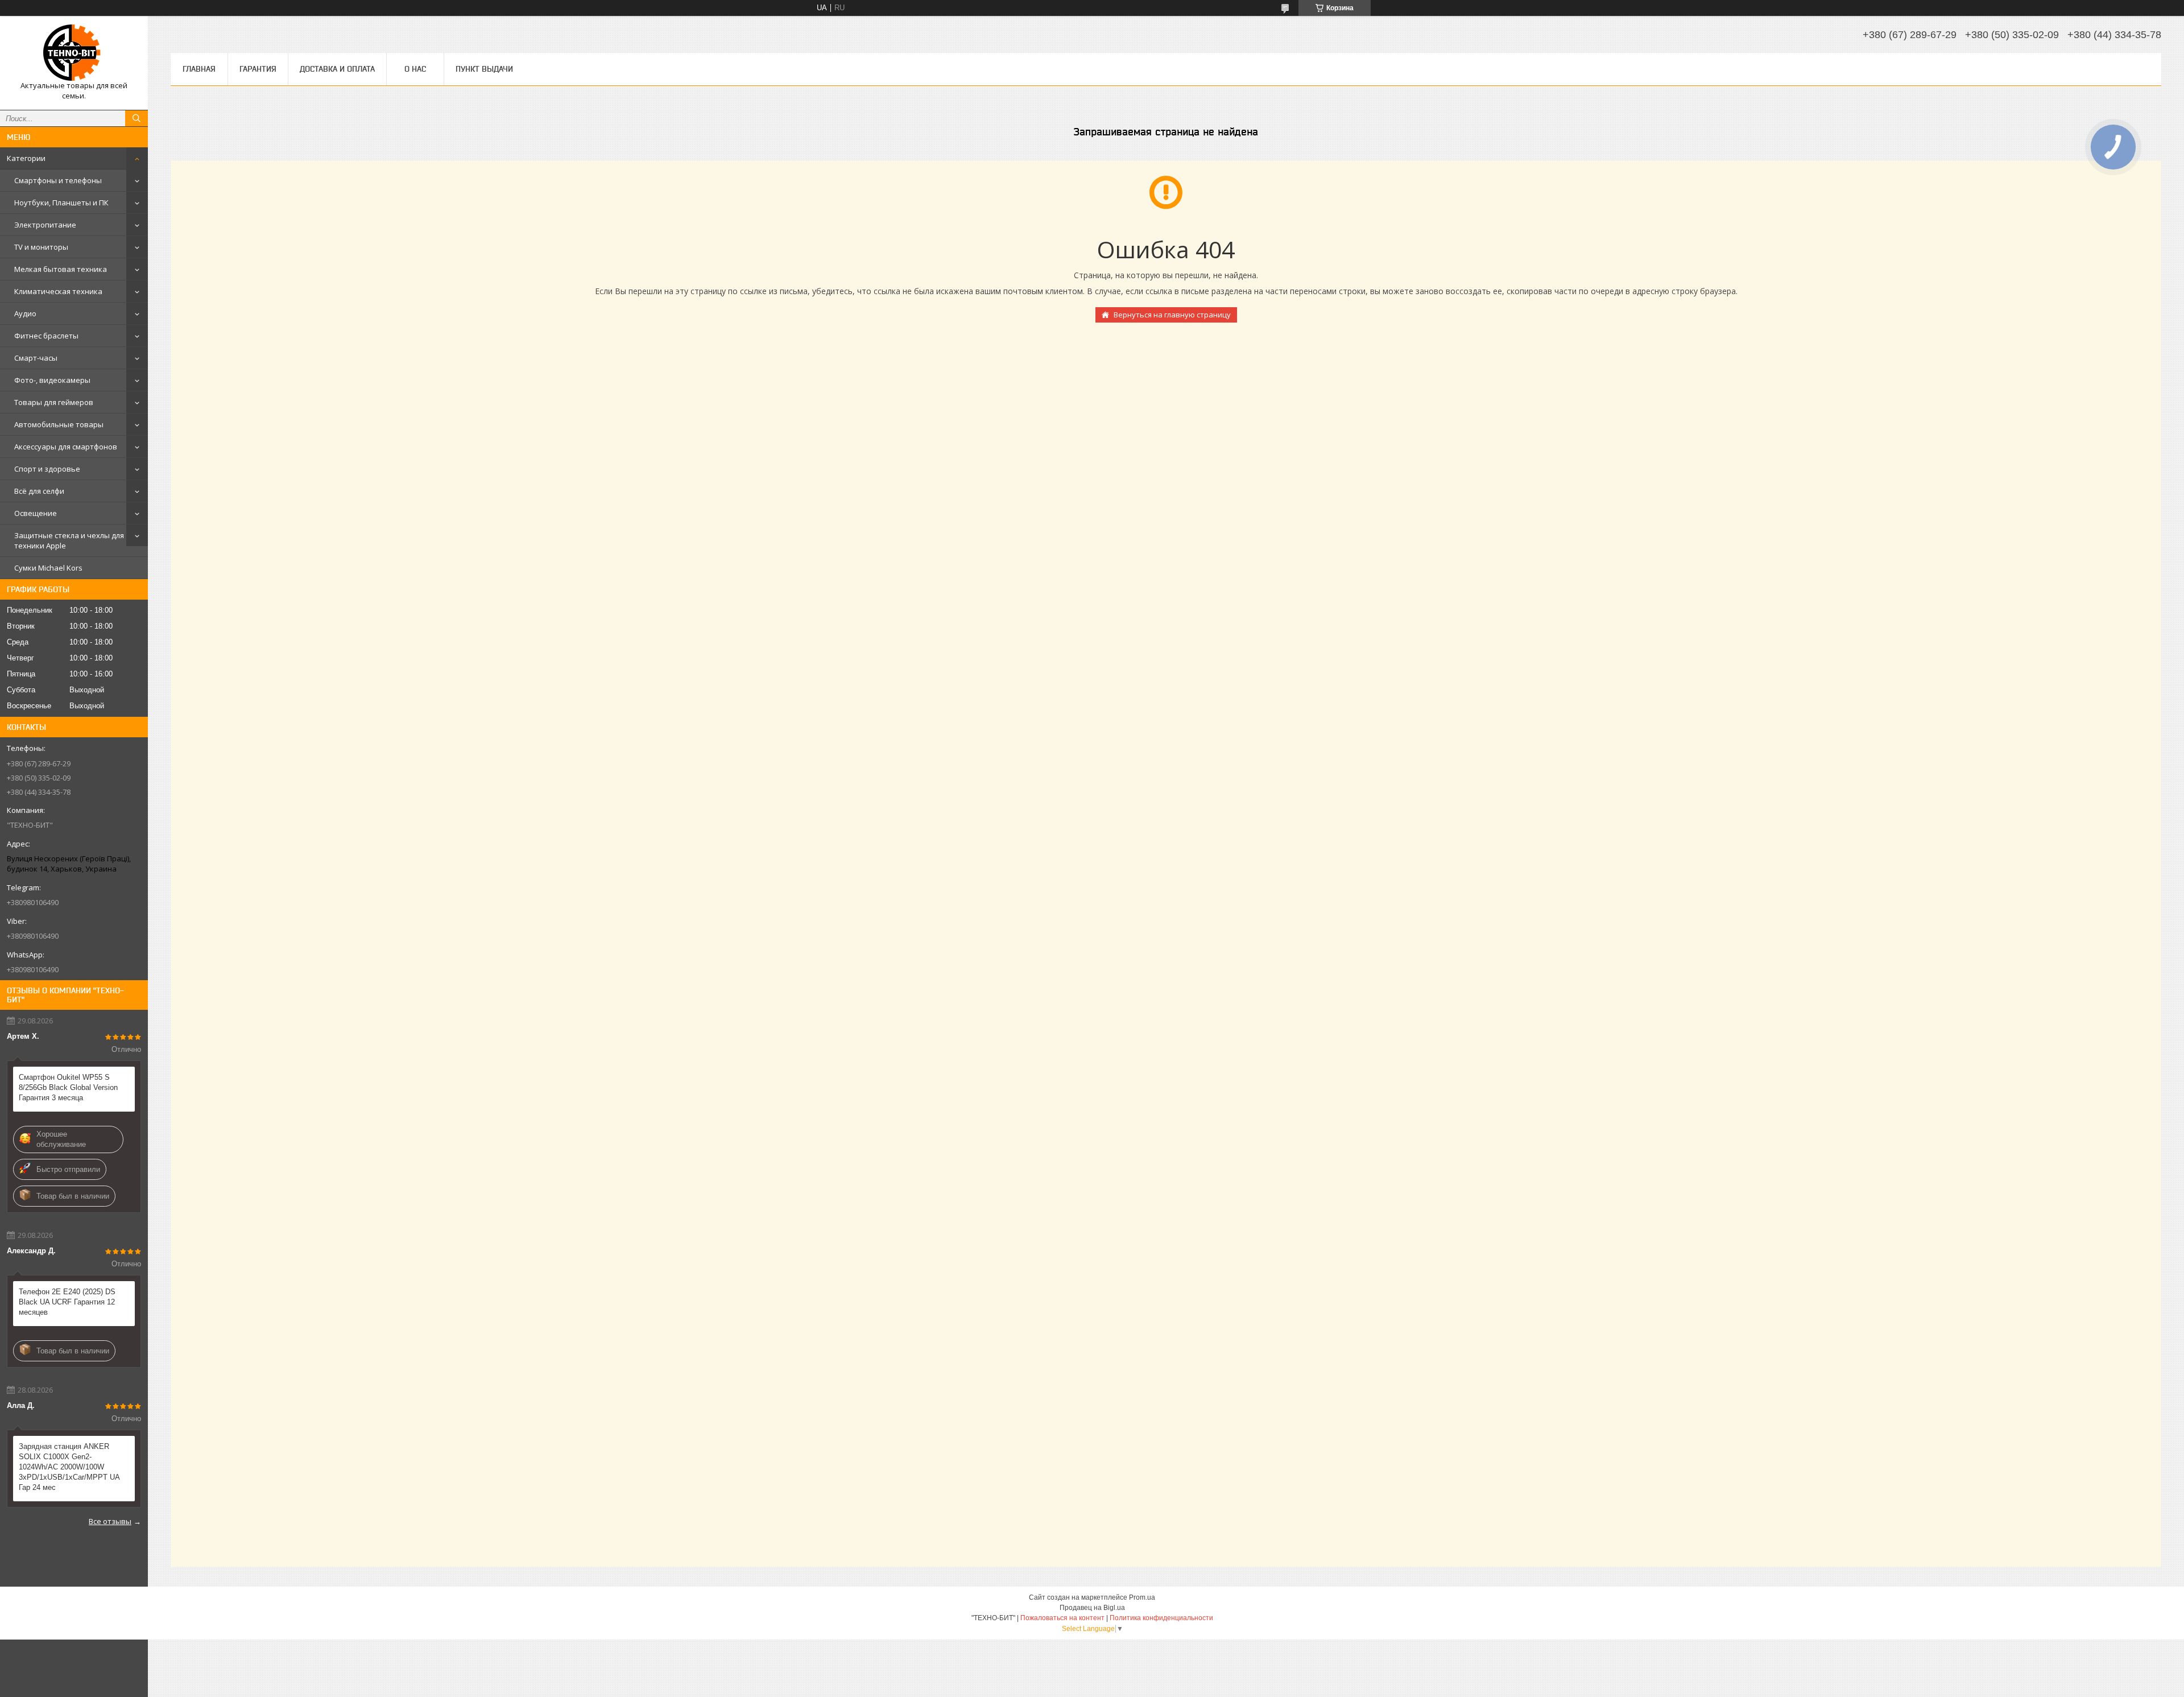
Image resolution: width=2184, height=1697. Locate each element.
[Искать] (136, 118)
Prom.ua (1142, 1597)
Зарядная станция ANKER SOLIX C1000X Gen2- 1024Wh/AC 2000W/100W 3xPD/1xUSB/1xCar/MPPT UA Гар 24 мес (69, 1467)
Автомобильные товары (59, 424)
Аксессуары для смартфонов (66, 447)
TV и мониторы (41, 247)
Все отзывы (110, 1521)
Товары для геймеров (54, 402)
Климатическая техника (58, 291)
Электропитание (45, 225)
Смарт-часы (36, 358)
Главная (199, 69)
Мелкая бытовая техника (61, 269)
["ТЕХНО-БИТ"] (74, 53)
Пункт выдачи (484, 69)
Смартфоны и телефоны (58, 180)
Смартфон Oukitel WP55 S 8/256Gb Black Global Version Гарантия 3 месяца (68, 1087)
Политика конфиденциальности (1161, 1618)
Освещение (36, 513)
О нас (415, 69)
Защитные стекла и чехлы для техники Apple (69, 540)
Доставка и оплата (337, 69)
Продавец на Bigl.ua (1092, 1608)
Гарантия (258, 69)
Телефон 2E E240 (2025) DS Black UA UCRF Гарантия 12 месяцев (67, 1302)
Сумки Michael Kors (48, 568)
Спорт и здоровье (47, 469)
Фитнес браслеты (46, 336)
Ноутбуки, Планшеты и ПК (61, 203)
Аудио (25, 313)
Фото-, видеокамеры (52, 380)
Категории (26, 158)
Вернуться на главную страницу (1172, 315)
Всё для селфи (39, 491)
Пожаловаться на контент (1062, 1618)
